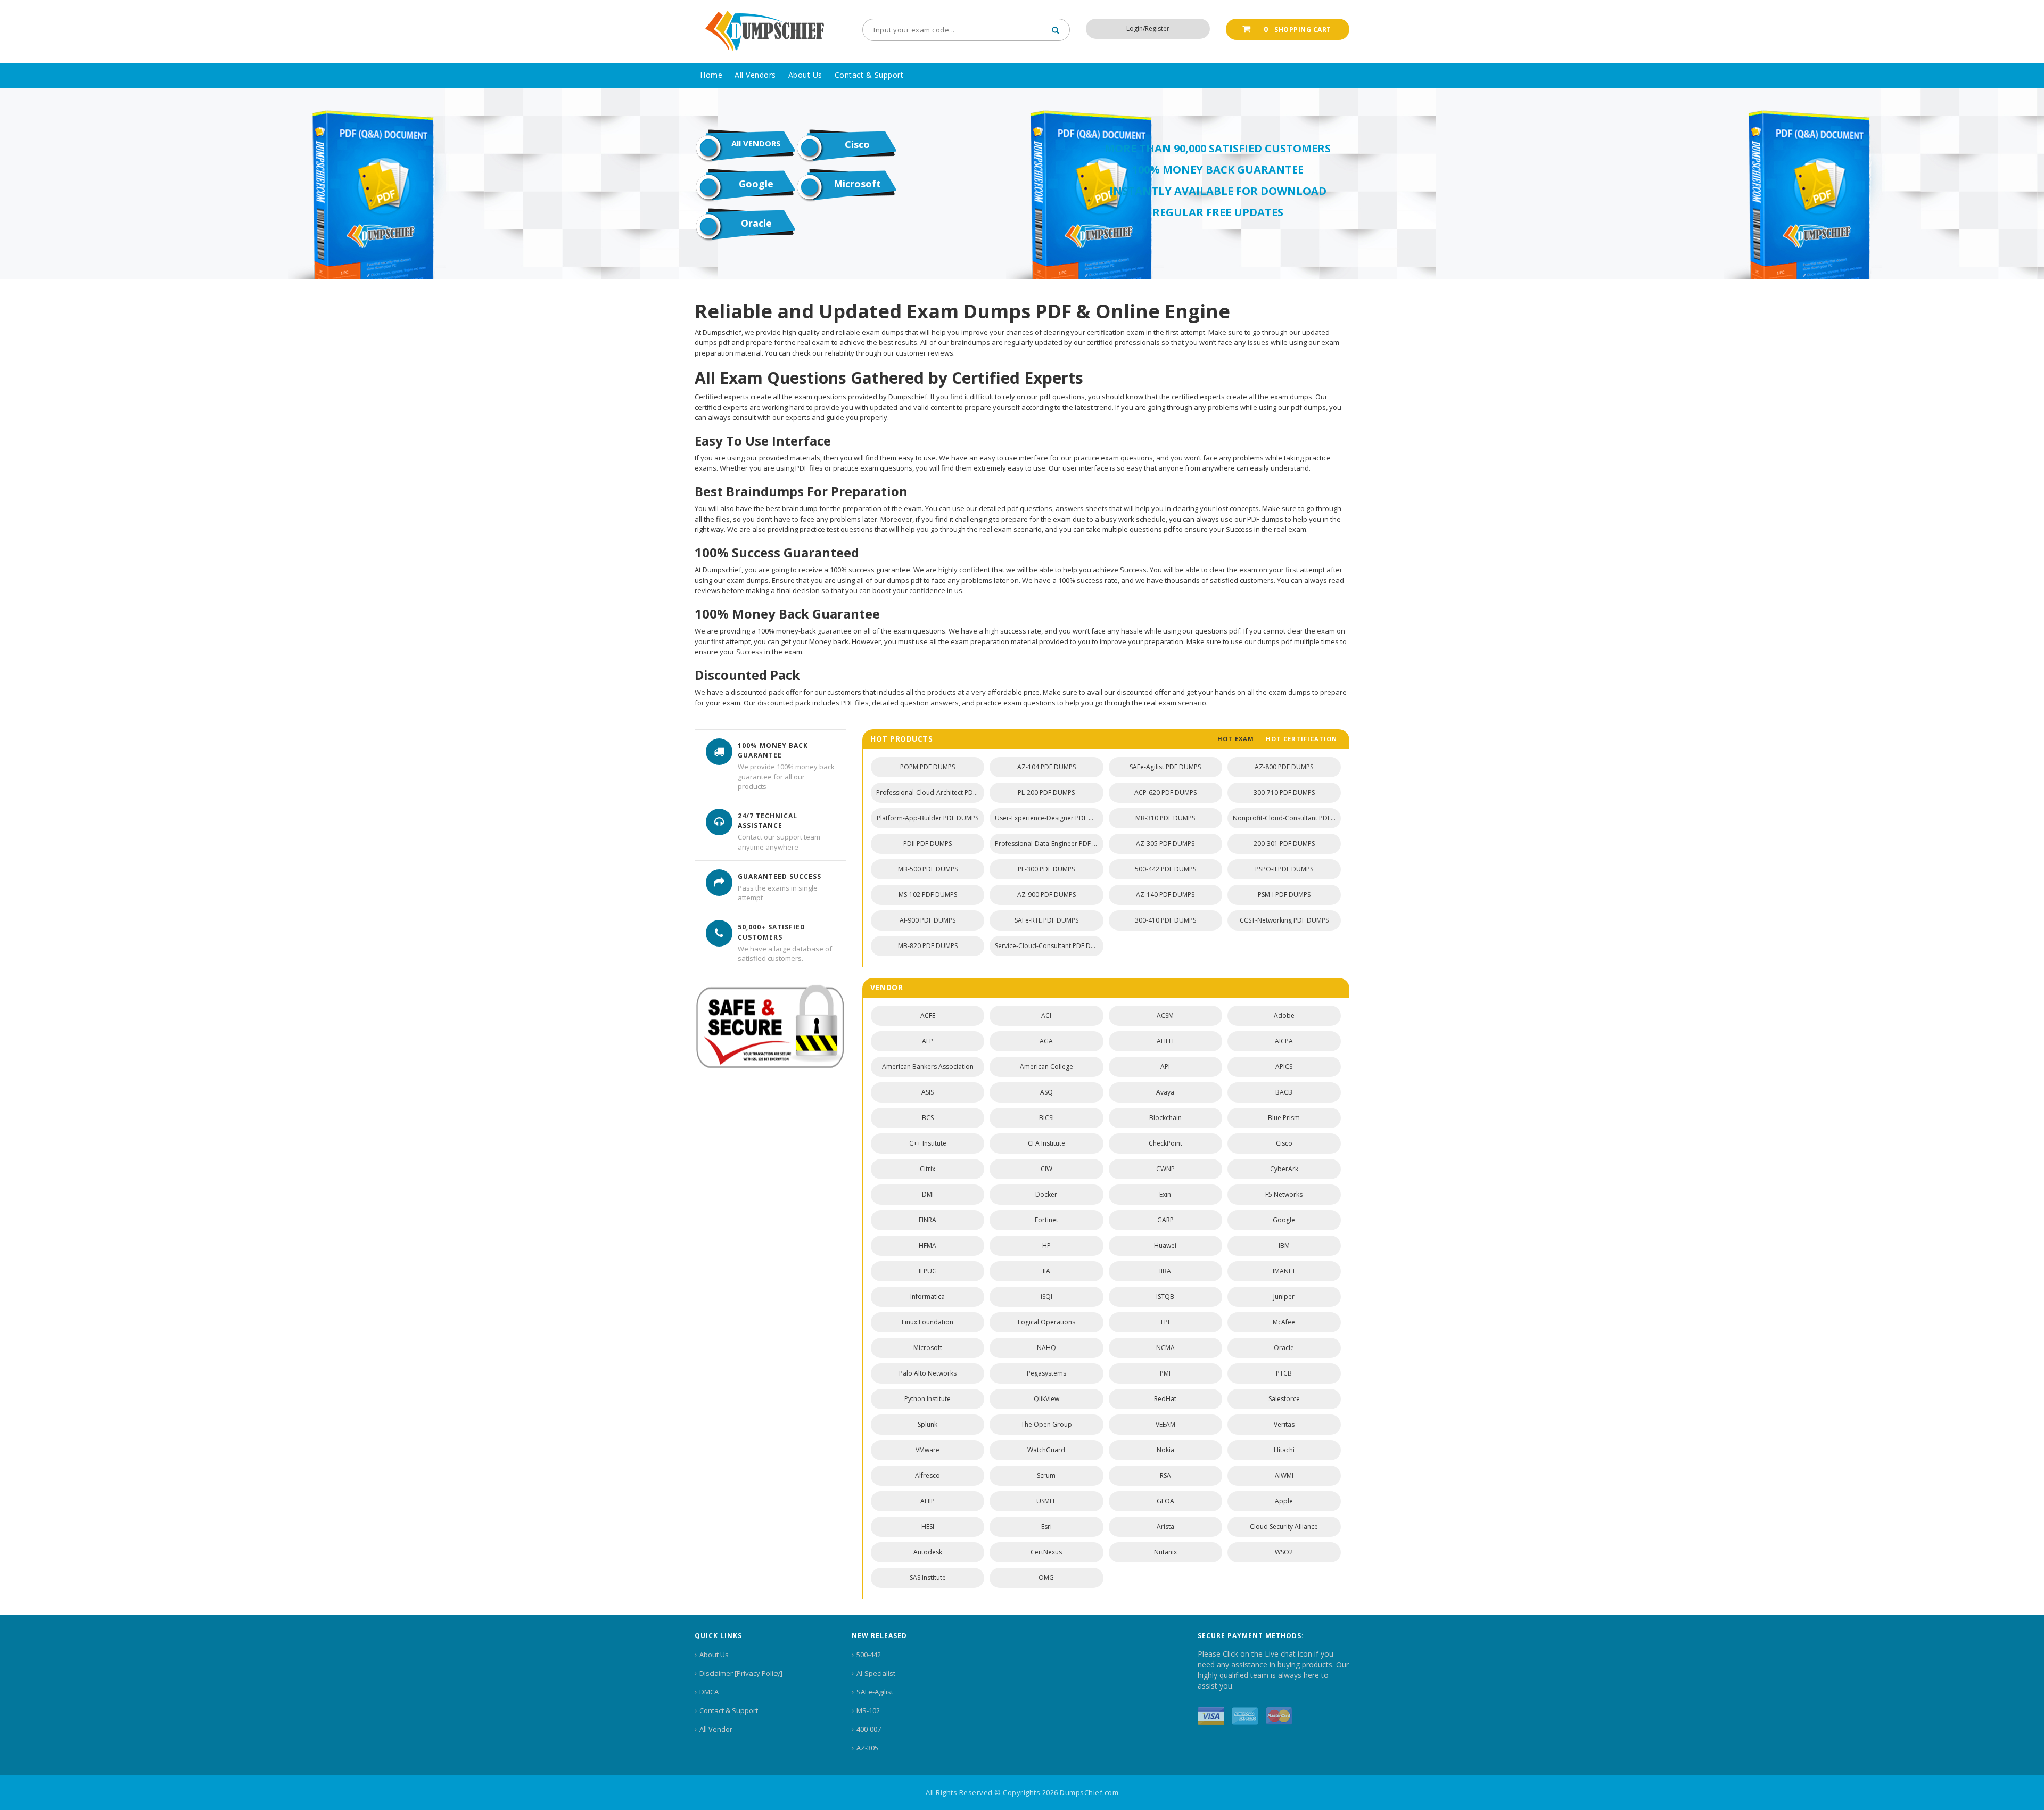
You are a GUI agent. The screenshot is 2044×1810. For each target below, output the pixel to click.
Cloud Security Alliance (1284, 1527)
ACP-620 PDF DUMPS (1165, 792)
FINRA (928, 1220)
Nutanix (1165, 1552)
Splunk (928, 1424)
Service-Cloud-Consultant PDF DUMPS (1049, 946)
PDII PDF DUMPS (928, 844)
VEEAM (1165, 1424)
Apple (1284, 1501)
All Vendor (716, 1729)
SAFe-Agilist (875, 1692)
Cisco (857, 144)
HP (1046, 1245)
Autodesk (928, 1552)
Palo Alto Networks (928, 1373)
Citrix (928, 1169)
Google (756, 184)
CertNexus (1046, 1552)
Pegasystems (1046, 1373)
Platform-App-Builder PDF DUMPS (928, 818)
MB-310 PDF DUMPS (1165, 818)
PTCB (1284, 1373)
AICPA (1284, 1041)
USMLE (1046, 1501)
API (1165, 1067)
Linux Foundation (928, 1322)
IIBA (1165, 1271)
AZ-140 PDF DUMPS (1165, 895)
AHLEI (1165, 1041)
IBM (1284, 1245)
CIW (1046, 1169)
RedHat (1165, 1399)
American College (1046, 1067)
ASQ (1046, 1092)
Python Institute (928, 1399)
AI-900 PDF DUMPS (928, 920)
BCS (928, 1118)
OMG (1046, 1578)
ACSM (1165, 1015)
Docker (1046, 1194)
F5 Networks (1284, 1194)
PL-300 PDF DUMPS (1046, 869)
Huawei (1165, 1245)
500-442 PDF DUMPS (1165, 869)
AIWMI (1284, 1475)
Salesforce (1284, 1399)
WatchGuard (1046, 1450)
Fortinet (1046, 1220)
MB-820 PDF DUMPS (928, 946)
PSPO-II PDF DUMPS (1284, 869)
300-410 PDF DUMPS (1165, 920)
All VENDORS (756, 143)
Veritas (1284, 1424)
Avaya (1165, 1092)
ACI (1046, 1015)
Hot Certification (1301, 739)
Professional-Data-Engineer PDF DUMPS (1049, 844)
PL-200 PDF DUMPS (1046, 792)
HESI (928, 1527)
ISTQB (1165, 1297)
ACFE (928, 1015)
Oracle (756, 223)
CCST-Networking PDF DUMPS (1284, 920)
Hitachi (1284, 1450)
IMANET (1284, 1271)
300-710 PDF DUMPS (1284, 792)
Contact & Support (729, 1710)
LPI (1165, 1322)
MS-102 (868, 1710)
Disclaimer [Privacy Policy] (741, 1673)
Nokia (1165, 1450)
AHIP (928, 1501)
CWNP (1165, 1169)
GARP (1165, 1220)
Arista (1165, 1527)
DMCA (709, 1692)
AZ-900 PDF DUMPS (1046, 895)
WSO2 (1284, 1552)
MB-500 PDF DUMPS (928, 869)
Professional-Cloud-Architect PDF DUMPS (930, 792)
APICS (1284, 1067)
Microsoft (857, 184)
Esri (1046, 1527)
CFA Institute (1046, 1143)
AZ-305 (867, 1748)
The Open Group (1046, 1424)
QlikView (1046, 1399)
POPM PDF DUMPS (928, 767)
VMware (928, 1450)
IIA (1046, 1271)
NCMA (1165, 1348)
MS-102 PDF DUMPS (928, 895)
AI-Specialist (876, 1673)
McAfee (1284, 1322)
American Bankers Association (928, 1067)
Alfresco (928, 1475)
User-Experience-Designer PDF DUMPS (1049, 818)
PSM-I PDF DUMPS (1284, 895)
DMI (928, 1194)
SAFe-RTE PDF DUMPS (1046, 920)
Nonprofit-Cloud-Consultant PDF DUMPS (1287, 818)
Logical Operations (1046, 1322)
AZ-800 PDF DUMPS (1284, 767)
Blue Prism (1284, 1118)
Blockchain (1165, 1118)
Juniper (1284, 1297)
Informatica (928, 1297)
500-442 (869, 1655)
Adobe (1284, 1015)
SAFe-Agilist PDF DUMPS (1165, 767)
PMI (1165, 1373)
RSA (1165, 1475)
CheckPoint (1165, 1143)
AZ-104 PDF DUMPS (1046, 767)
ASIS (928, 1092)
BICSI (1046, 1118)
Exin (1165, 1194)
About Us (714, 1655)
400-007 (869, 1729)
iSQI (1046, 1297)
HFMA (928, 1245)
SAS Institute (928, 1578)
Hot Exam (1236, 739)
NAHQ (1046, 1348)
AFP (928, 1041)
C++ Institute (928, 1143)
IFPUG (928, 1271)
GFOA (1165, 1501)
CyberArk (1284, 1169)
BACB (1284, 1092)
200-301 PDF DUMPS (1284, 844)
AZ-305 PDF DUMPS (1165, 844)
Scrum (1046, 1475)
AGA (1046, 1041)
